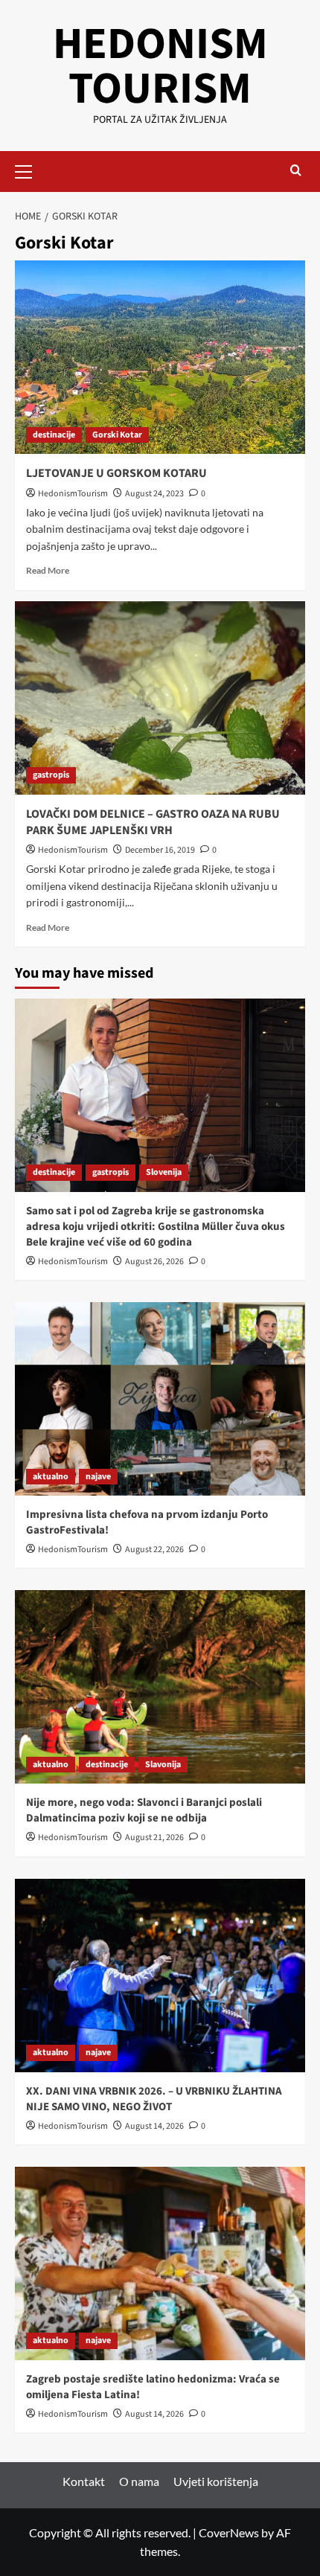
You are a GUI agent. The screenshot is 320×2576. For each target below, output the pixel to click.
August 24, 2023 (154, 494)
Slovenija (164, 1172)
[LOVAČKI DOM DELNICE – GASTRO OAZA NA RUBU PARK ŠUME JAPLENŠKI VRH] (160, 698)
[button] (30, 170)
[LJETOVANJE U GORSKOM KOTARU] (160, 357)
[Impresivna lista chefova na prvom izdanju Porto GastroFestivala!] (160, 1399)
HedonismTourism (73, 494)
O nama (139, 2481)
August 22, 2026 (154, 1550)
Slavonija (163, 1765)
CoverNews (229, 2532)
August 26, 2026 (154, 1262)
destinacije (54, 435)
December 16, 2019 (160, 850)
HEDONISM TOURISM (160, 67)
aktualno (51, 1477)
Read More (48, 570)
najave (98, 1477)
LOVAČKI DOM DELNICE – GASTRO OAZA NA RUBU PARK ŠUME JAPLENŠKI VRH (153, 822)
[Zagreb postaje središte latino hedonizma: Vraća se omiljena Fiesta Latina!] (160, 2263)
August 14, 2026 (154, 2126)
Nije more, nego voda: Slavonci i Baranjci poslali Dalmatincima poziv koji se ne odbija (144, 1810)
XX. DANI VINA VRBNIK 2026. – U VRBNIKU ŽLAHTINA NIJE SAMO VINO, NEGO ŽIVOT (154, 2099)
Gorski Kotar (117, 435)
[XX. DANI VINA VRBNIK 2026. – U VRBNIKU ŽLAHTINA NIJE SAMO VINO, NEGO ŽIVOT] (160, 1976)
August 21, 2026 (154, 1838)
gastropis (51, 775)
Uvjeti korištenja (216, 2481)
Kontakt (84, 2481)
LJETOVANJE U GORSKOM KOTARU (116, 473)
